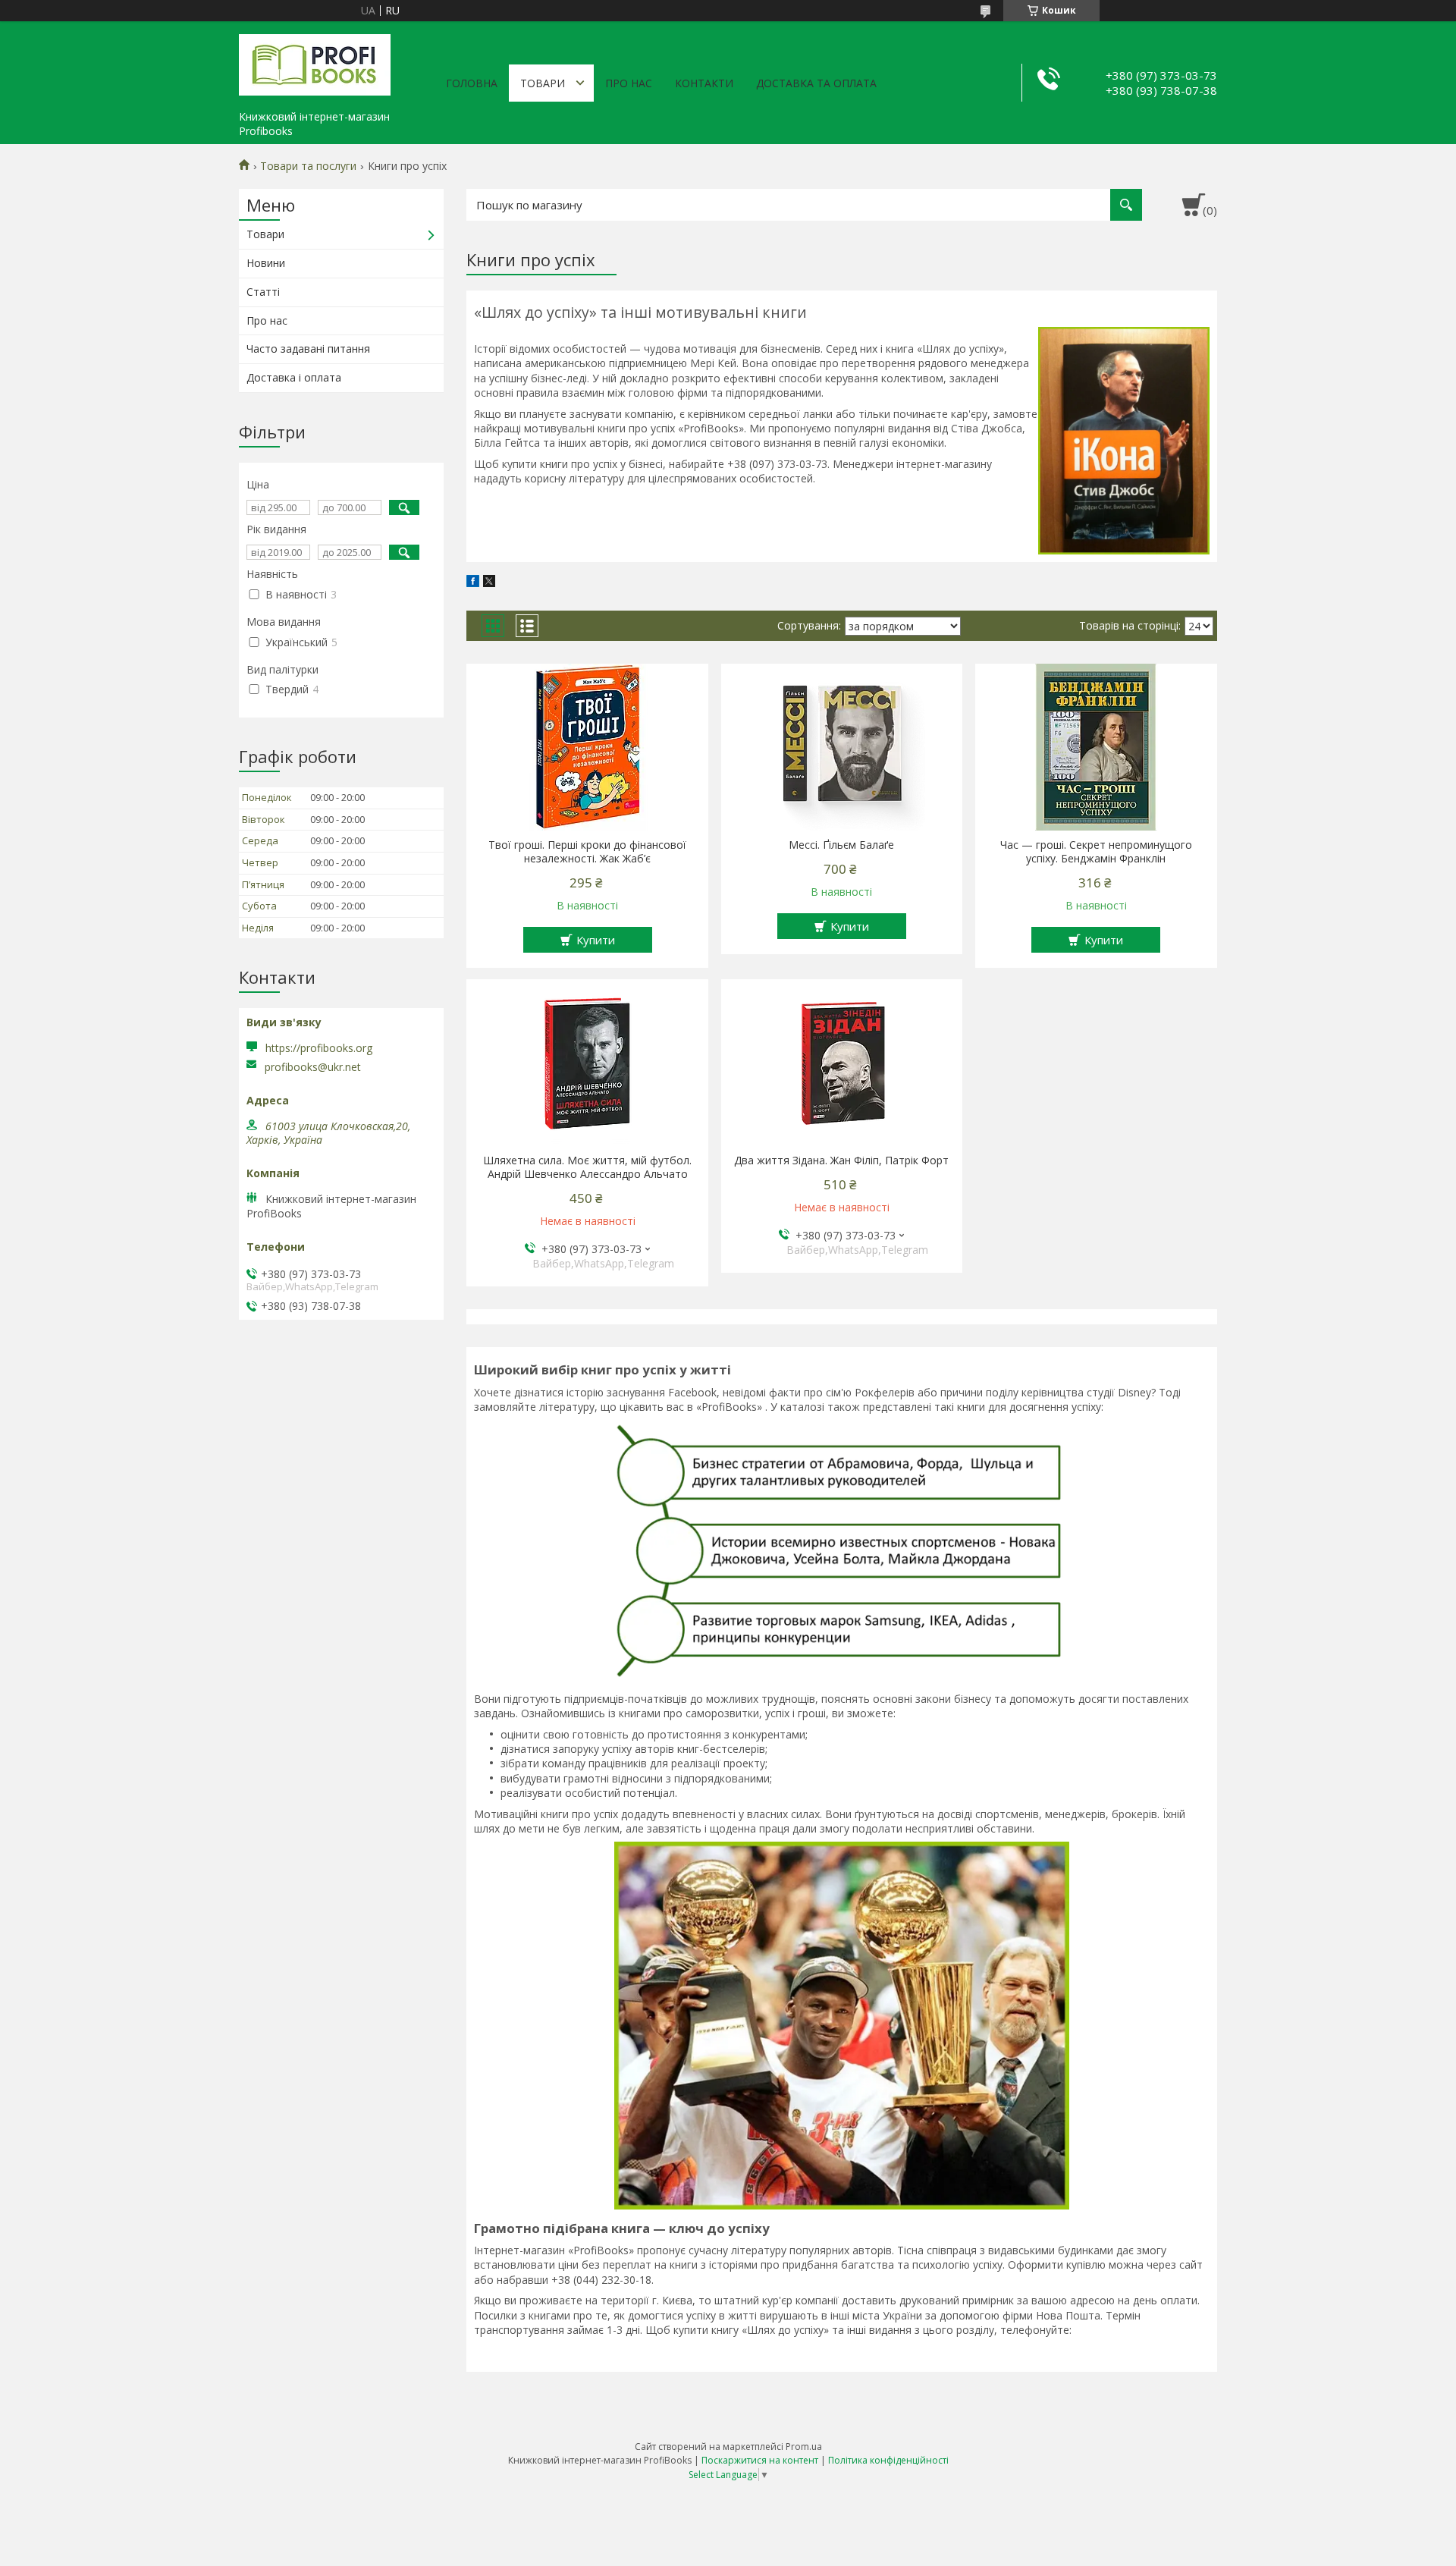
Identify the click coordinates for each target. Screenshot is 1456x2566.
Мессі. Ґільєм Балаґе (841, 845)
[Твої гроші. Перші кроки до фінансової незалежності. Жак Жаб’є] (587, 747)
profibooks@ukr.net (313, 1067)
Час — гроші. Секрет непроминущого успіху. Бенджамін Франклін (1096, 852)
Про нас (629, 83)
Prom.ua (804, 2447)
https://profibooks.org (319, 1048)
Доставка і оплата (294, 377)
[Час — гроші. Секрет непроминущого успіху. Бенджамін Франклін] (1096, 747)
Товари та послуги (308, 166)
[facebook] (473, 583)
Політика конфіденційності (888, 2460)
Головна (472, 83)
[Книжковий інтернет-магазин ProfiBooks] (315, 62)
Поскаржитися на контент (760, 2460)
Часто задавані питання (308, 349)
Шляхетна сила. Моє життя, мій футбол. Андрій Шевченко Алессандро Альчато (587, 1167)
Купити (596, 940)
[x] (489, 583)
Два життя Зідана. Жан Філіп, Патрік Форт (841, 1161)
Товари (543, 83)
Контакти (704, 83)
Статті (263, 292)
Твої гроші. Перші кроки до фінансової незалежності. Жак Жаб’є (587, 852)
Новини (266, 263)
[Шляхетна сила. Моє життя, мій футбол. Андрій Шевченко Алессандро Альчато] (587, 1063)
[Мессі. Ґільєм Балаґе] (842, 747)
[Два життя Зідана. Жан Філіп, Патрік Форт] (842, 1063)
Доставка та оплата (816, 83)
